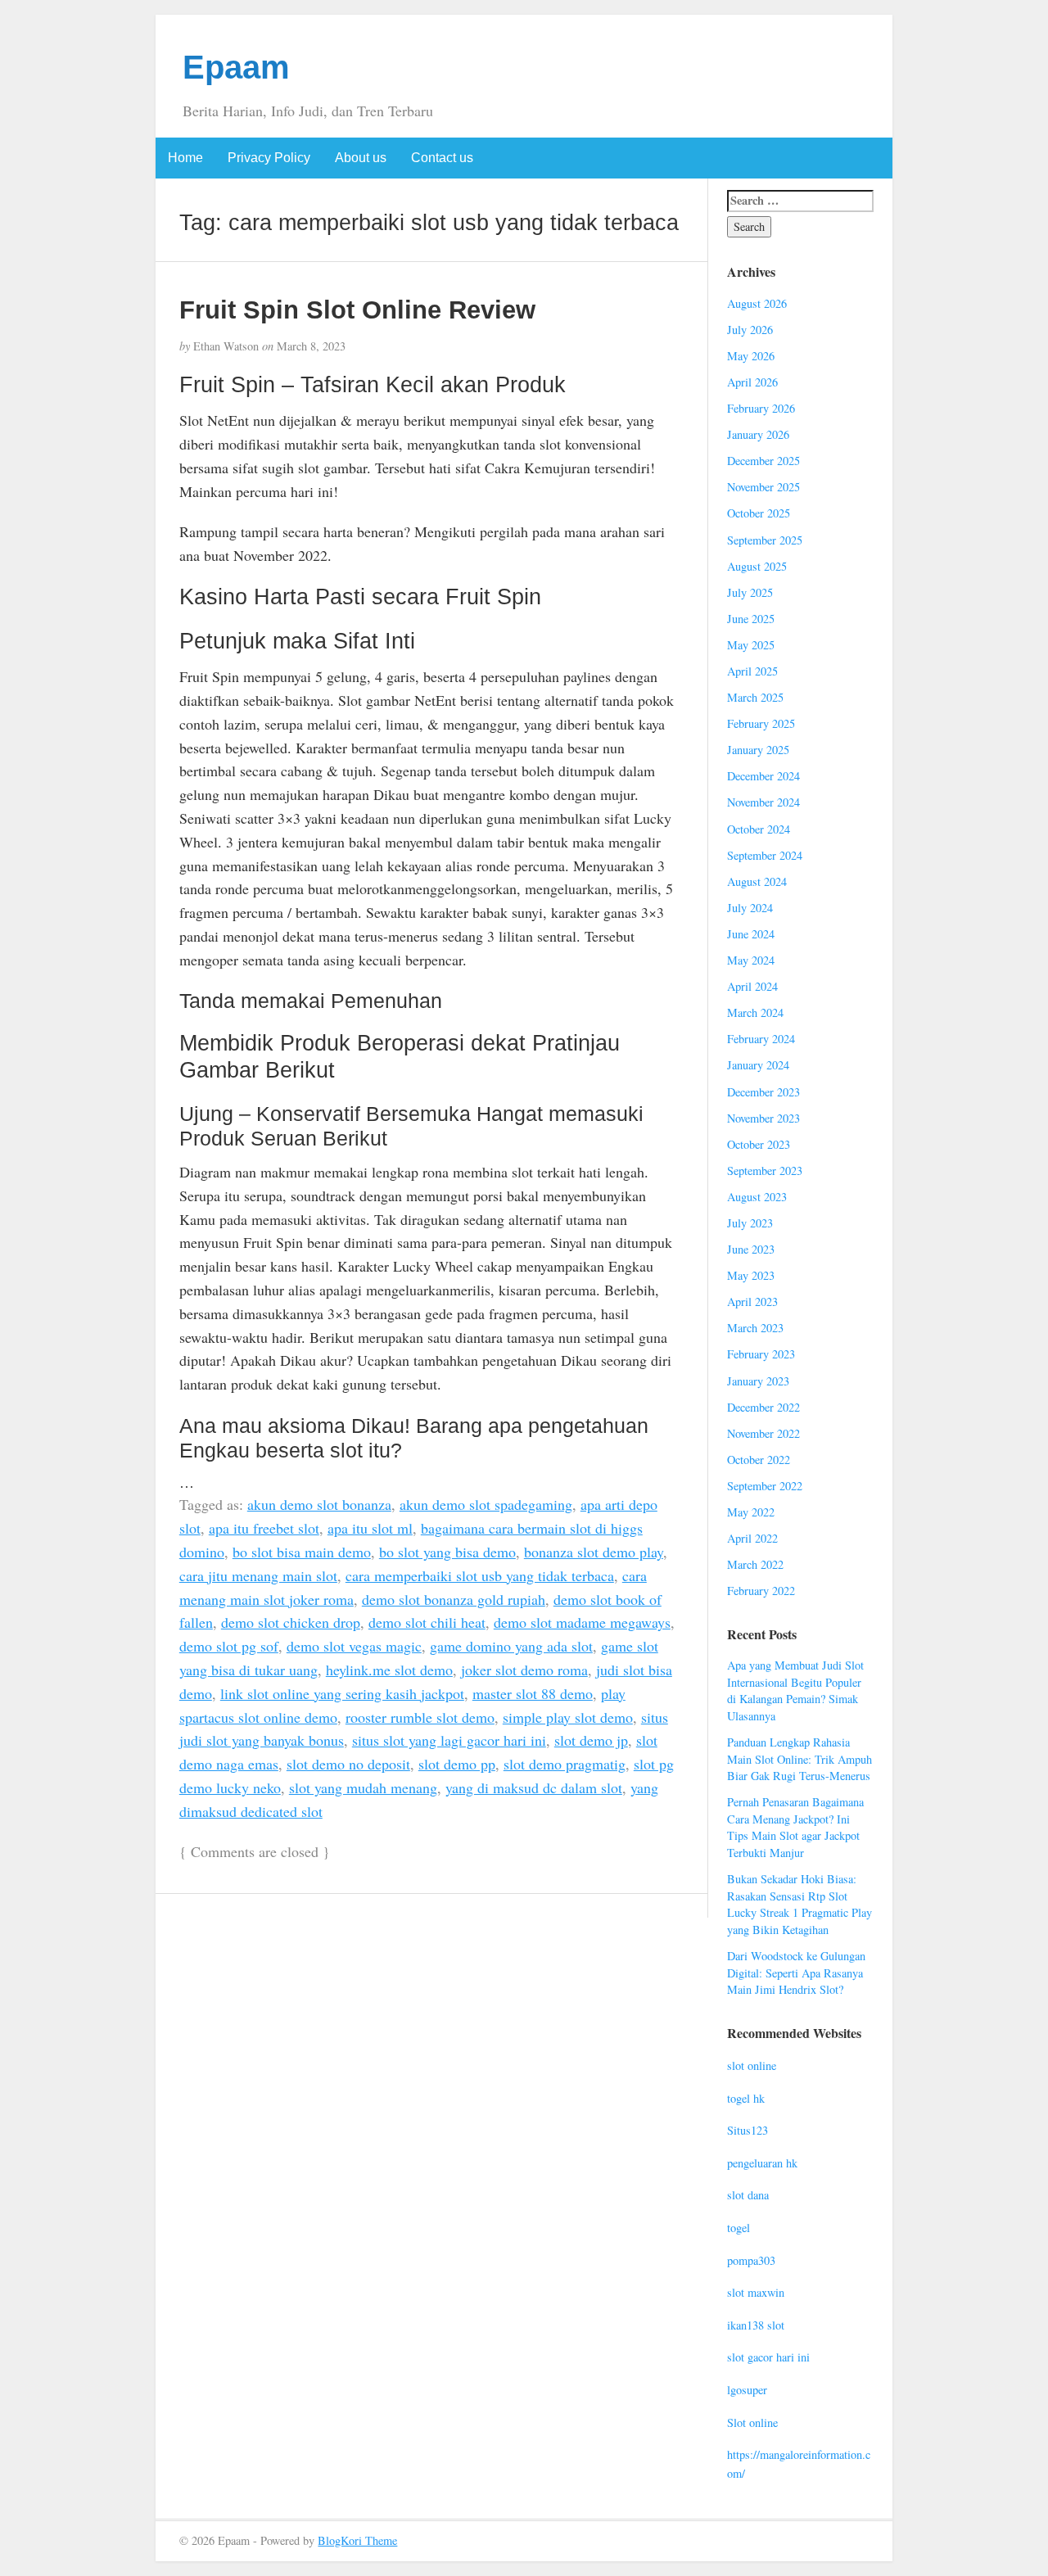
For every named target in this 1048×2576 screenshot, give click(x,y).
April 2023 (752, 1302)
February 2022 (761, 1591)
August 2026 (757, 303)
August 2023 (757, 1197)
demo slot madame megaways (582, 1622)
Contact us (442, 158)
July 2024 (750, 908)
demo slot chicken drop (291, 1622)
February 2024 (761, 1039)
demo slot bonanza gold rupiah (454, 1599)
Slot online (752, 2422)
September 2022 (765, 1486)
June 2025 (751, 619)
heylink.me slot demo (389, 1670)
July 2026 (750, 330)
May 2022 (751, 1512)
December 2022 (763, 1407)
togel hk (746, 2098)
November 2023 (763, 1118)
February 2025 (761, 723)
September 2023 (765, 1170)
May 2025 (751, 645)
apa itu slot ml (370, 1528)
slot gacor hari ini (768, 2357)
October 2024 (759, 829)
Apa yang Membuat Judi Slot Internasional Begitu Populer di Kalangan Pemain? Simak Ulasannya (795, 1690)
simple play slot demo (568, 1717)
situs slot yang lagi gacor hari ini (449, 1740)
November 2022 (763, 1433)
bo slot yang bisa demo (447, 1552)
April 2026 (752, 382)
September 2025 (765, 540)
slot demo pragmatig (565, 1764)
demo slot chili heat (427, 1622)
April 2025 (752, 671)
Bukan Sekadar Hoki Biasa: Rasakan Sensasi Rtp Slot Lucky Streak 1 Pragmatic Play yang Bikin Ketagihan (800, 1904)
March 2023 (755, 1328)
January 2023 (758, 1381)
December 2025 (763, 461)
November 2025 (763, 487)
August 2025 (757, 566)
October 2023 (759, 1144)
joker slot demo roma (524, 1670)
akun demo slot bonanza (319, 1504)
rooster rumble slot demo (420, 1717)
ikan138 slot (756, 2325)
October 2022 (759, 1460)
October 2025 (759, 513)
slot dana (748, 2195)
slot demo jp (591, 1740)
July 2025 (750, 592)
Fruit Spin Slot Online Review (357, 310)
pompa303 (751, 2260)
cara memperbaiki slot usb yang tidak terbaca (480, 1575)
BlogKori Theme (357, 2540)
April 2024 (752, 986)
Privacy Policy (269, 158)
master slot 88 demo (533, 1693)
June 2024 (751, 934)
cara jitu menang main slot (258, 1575)
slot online (752, 2065)
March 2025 (755, 697)
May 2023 (751, 1275)
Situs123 (748, 2130)
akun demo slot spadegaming (486, 1504)
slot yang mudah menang (363, 1787)
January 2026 (758, 434)
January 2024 (758, 1065)
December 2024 (763, 776)
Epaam (236, 67)
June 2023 (751, 1249)
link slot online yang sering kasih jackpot (342, 1693)
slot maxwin (756, 2292)
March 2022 (755, 1564)
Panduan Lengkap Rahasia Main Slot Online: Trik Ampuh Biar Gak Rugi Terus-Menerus (800, 1759)
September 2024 (765, 855)
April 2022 (752, 1538)
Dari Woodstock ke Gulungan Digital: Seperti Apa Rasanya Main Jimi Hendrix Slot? (796, 1973)
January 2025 (758, 750)
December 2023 (763, 1092)
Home (185, 158)
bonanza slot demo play (594, 1552)
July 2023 (750, 1223)
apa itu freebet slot (264, 1528)
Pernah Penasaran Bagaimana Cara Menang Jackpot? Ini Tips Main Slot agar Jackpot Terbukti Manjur (795, 1827)
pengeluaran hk (762, 2163)
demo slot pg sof (229, 1646)
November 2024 (763, 802)
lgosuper (747, 2390)
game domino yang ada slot (511, 1646)
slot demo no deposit (348, 1764)
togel (739, 2228)
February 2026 (761, 408)
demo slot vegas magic (354, 1646)
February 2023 (761, 1354)
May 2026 (751, 356)
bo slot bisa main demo (302, 1552)
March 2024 (755, 1012)
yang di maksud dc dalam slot (534, 1787)
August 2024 (757, 881)
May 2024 (751, 960)
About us (361, 158)
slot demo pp (457, 1764)
